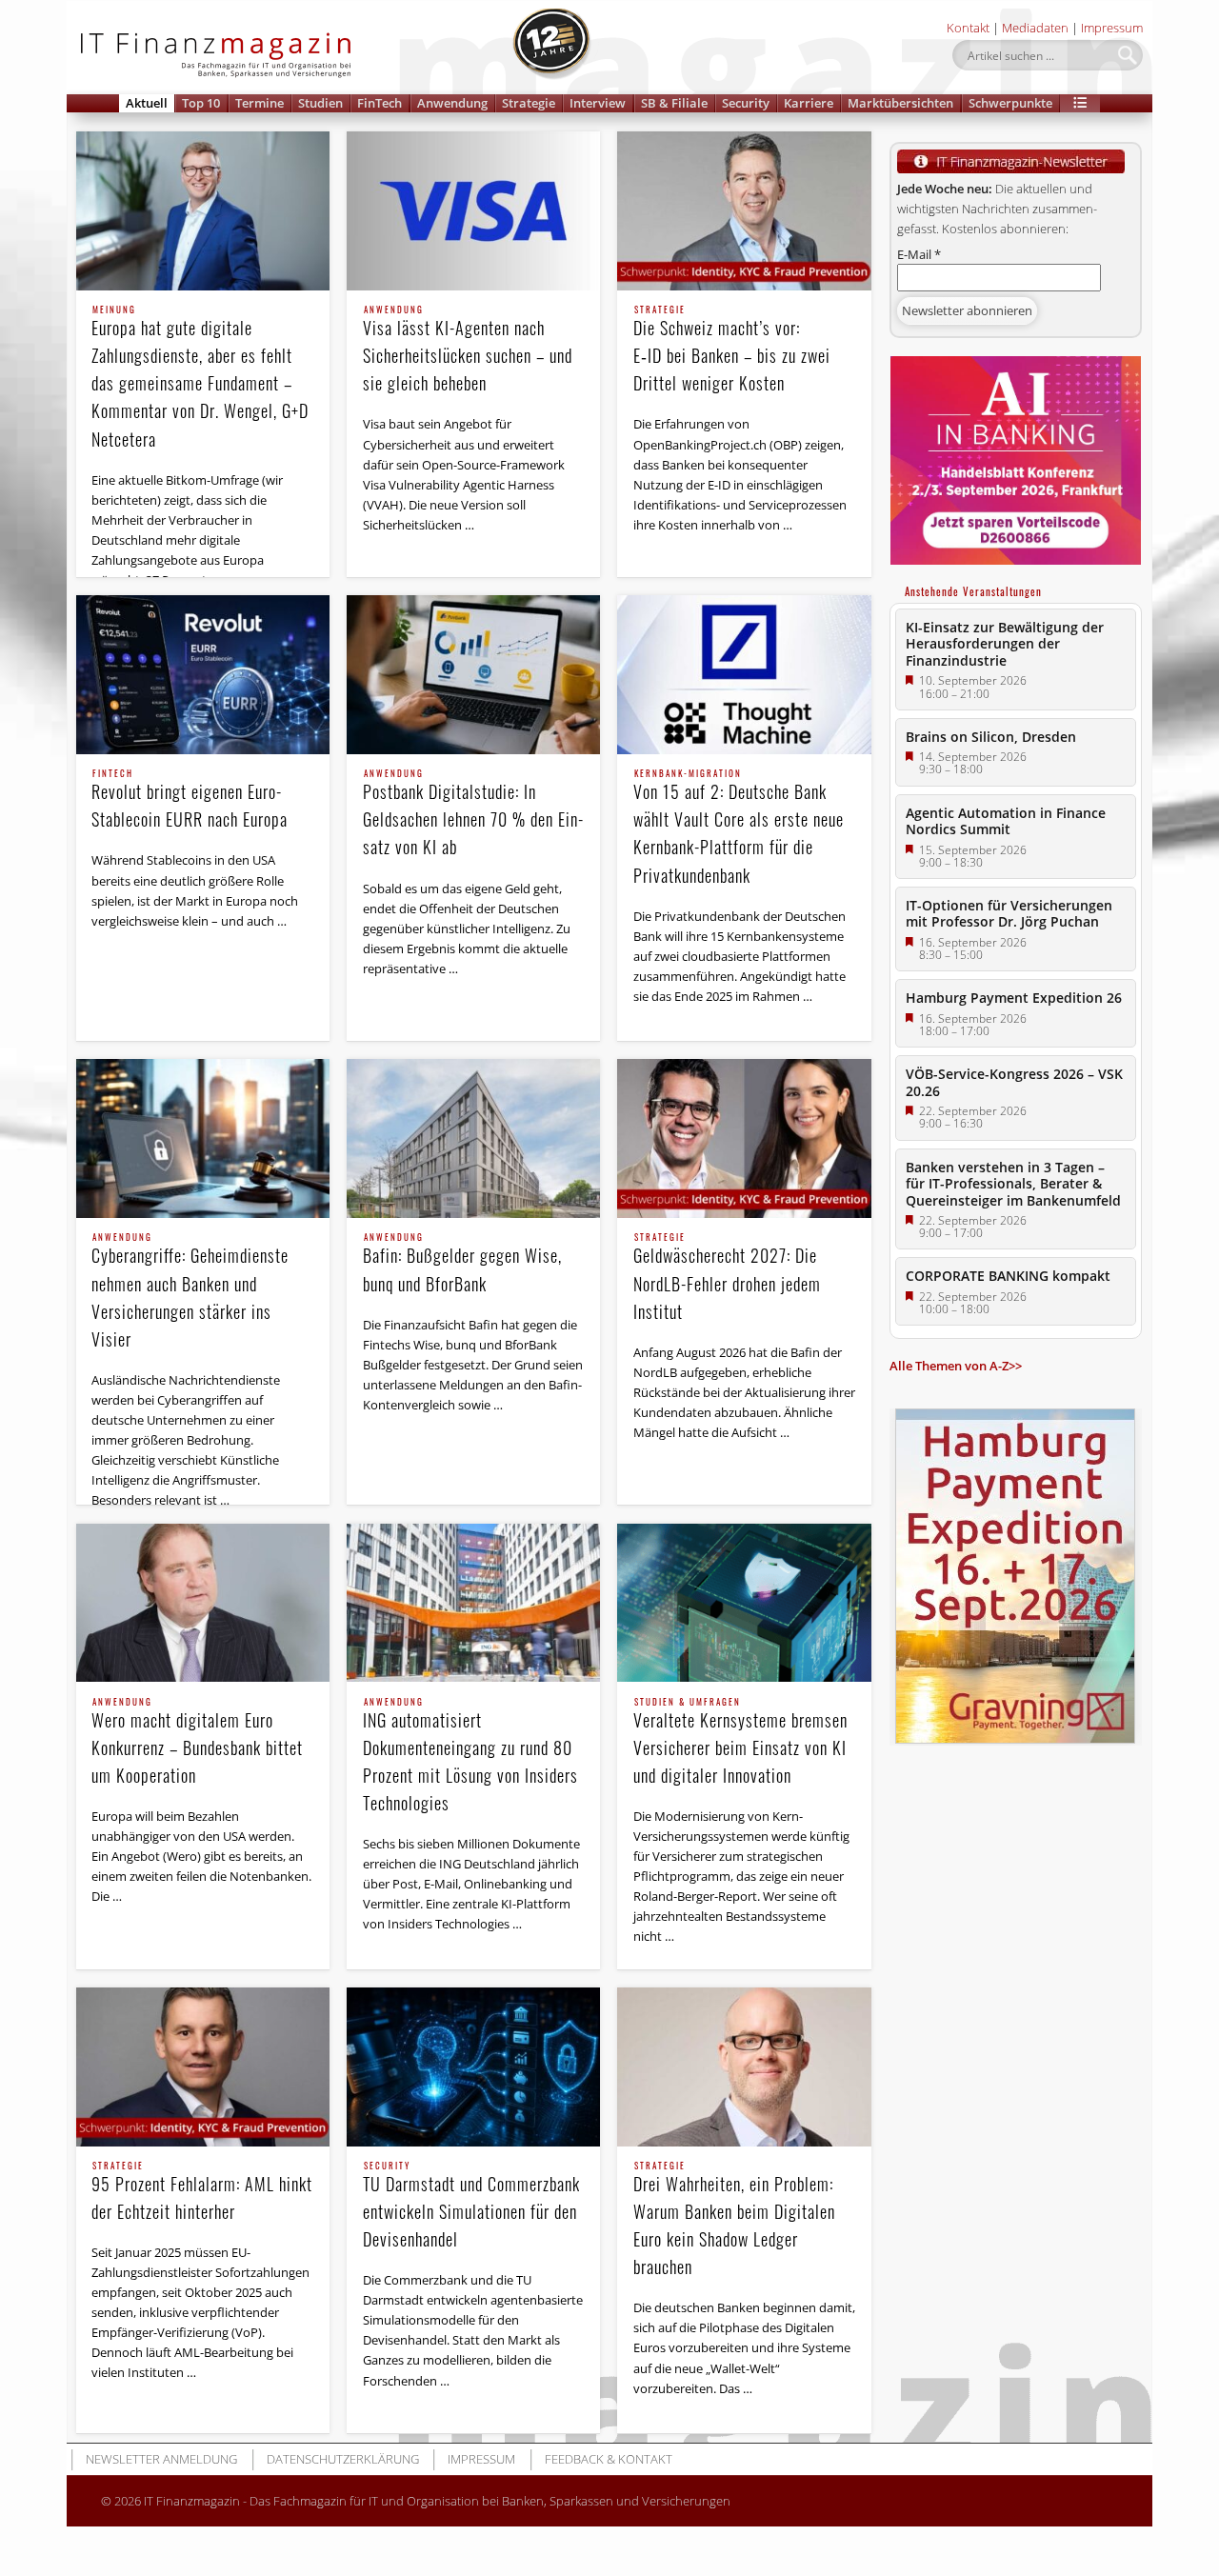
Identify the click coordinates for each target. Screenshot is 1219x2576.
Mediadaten (1035, 28)
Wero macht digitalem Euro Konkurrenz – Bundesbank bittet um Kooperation (197, 1743)
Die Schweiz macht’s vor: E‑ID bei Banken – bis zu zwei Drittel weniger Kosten (732, 350)
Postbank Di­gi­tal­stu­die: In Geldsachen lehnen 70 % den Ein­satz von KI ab (473, 814)
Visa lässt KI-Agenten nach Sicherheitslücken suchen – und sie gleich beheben (468, 350)
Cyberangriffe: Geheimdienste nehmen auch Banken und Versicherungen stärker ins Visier (190, 1292)
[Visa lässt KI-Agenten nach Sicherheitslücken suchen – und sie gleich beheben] (473, 211)
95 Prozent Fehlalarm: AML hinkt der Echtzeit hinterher (202, 2193)
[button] (1080, 103)
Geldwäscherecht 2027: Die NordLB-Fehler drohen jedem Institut (727, 1278)
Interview (598, 103)
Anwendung (452, 103)
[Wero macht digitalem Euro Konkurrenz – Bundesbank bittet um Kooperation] (203, 1603)
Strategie (529, 103)
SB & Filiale (674, 103)
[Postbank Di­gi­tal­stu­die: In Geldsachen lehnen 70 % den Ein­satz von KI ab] (473, 675)
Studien (320, 103)
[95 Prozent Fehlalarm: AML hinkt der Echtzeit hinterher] (203, 2067)
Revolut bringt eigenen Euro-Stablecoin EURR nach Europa (190, 800)
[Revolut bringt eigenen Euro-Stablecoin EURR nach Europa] (203, 675)
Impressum (1112, 28)
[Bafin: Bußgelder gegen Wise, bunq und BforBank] (473, 1138)
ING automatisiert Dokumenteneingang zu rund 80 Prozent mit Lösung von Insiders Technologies (470, 1757)
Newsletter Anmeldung (161, 2459)
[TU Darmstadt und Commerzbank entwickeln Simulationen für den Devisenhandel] (473, 2067)
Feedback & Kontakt (609, 2459)
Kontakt (968, 28)
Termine (260, 103)
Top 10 (201, 103)
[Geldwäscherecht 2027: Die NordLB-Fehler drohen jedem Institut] (744, 1138)
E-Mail (919, 254)
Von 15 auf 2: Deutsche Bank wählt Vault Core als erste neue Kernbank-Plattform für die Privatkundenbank (739, 828)
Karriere (809, 103)
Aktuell (147, 103)
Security (746, 103)
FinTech (380, 103)
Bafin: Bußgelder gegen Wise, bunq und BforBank (462, 1264)
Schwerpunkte (1010, 103)
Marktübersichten (900, 103)
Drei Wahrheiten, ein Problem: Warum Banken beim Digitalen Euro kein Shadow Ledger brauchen (734, 2220)
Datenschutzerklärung (343, 2459)
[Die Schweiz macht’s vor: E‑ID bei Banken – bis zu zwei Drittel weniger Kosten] (744, 211)
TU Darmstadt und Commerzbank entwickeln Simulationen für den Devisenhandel (471, 2207)
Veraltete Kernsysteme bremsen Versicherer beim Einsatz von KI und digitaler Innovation (740, 1743)
